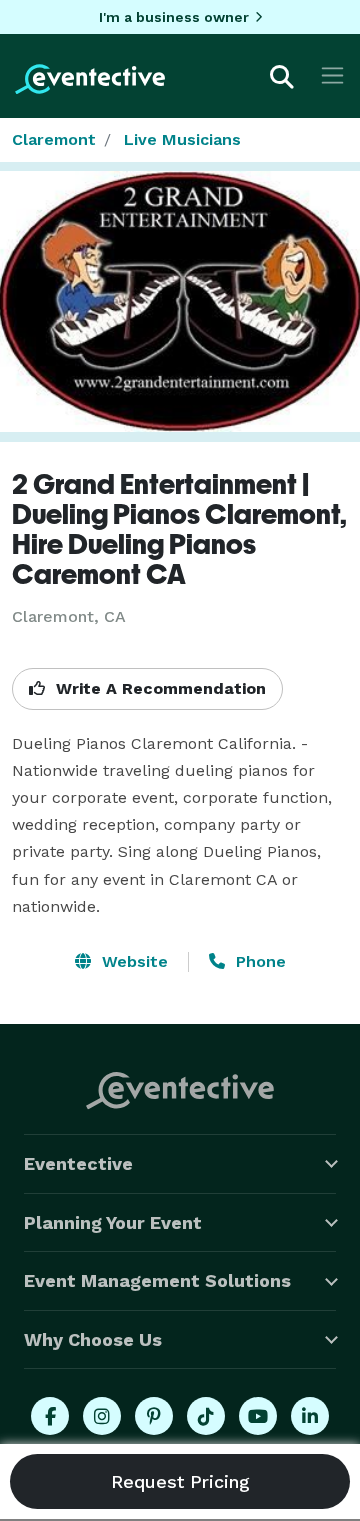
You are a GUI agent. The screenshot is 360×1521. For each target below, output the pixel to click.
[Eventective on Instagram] (102, 1416)
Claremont (54, 139)
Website (132, 961)
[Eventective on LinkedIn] (310, 1416)
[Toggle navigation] (332, 75)
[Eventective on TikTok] (206, 1416)
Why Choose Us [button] (93, 1339)
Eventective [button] (78, 1163)
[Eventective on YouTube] (258, 1416)
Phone (258, 961)
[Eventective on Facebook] (50, 1416)
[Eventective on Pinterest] (154, 1416)
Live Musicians (182, 139)
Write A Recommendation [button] (158, 688)
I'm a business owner (174, 17)
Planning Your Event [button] (113, 1222)
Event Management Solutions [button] (157, 1280)
